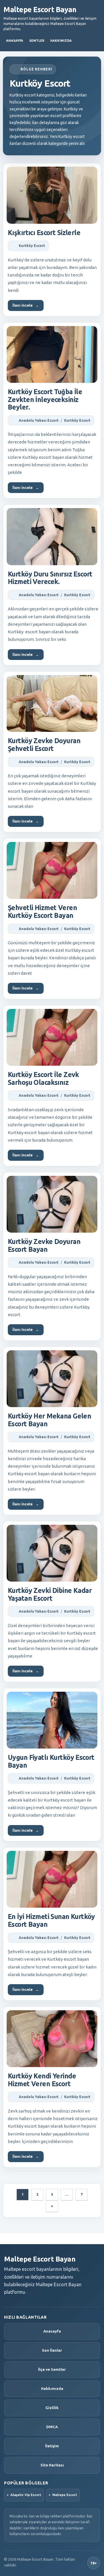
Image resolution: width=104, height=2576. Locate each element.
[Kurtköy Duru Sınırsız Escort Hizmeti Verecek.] (52, 536)
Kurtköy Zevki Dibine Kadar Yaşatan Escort (50, 1594)
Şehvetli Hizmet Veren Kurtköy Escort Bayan (42, 912)
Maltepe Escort (65, 2495)
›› (52, 2206)
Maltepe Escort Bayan (40, 10)
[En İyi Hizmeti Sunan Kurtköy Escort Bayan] (52, 1879)
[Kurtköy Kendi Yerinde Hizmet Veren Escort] (52, 2039)
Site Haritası (52, 2465)
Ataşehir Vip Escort (26, 2495)
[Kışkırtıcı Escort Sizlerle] (52, 195)
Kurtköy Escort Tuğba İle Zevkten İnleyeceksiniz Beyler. (45, 399)
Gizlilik (52, 2408)
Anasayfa (15, 41)
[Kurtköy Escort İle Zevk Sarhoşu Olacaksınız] (52, 1037)
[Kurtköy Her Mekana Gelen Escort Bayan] (52, 1379)
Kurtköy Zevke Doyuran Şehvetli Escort (44, 745)
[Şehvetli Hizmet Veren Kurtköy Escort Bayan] (52, 870)
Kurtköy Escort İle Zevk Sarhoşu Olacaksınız (43, 1078)
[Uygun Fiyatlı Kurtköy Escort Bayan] (52, 1720)
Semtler (37, 41)
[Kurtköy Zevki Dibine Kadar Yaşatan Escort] (52, 1553)
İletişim (52, 2446)
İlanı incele (26, 305)
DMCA (52, 2427)
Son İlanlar (52, 2350)
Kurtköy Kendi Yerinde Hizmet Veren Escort (42, 2080)
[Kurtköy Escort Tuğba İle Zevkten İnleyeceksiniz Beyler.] (52, 354)
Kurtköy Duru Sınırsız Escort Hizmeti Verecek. (50, 578)
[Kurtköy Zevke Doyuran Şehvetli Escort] (52, 703)
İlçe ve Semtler (52, 2369)
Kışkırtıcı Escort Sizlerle (44, 233)
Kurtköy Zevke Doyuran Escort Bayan (44, 1245)
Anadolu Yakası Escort (39, 420)
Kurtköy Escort (32, 246)
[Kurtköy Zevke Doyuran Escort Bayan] (52, 1204)
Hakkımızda (61, 41)
